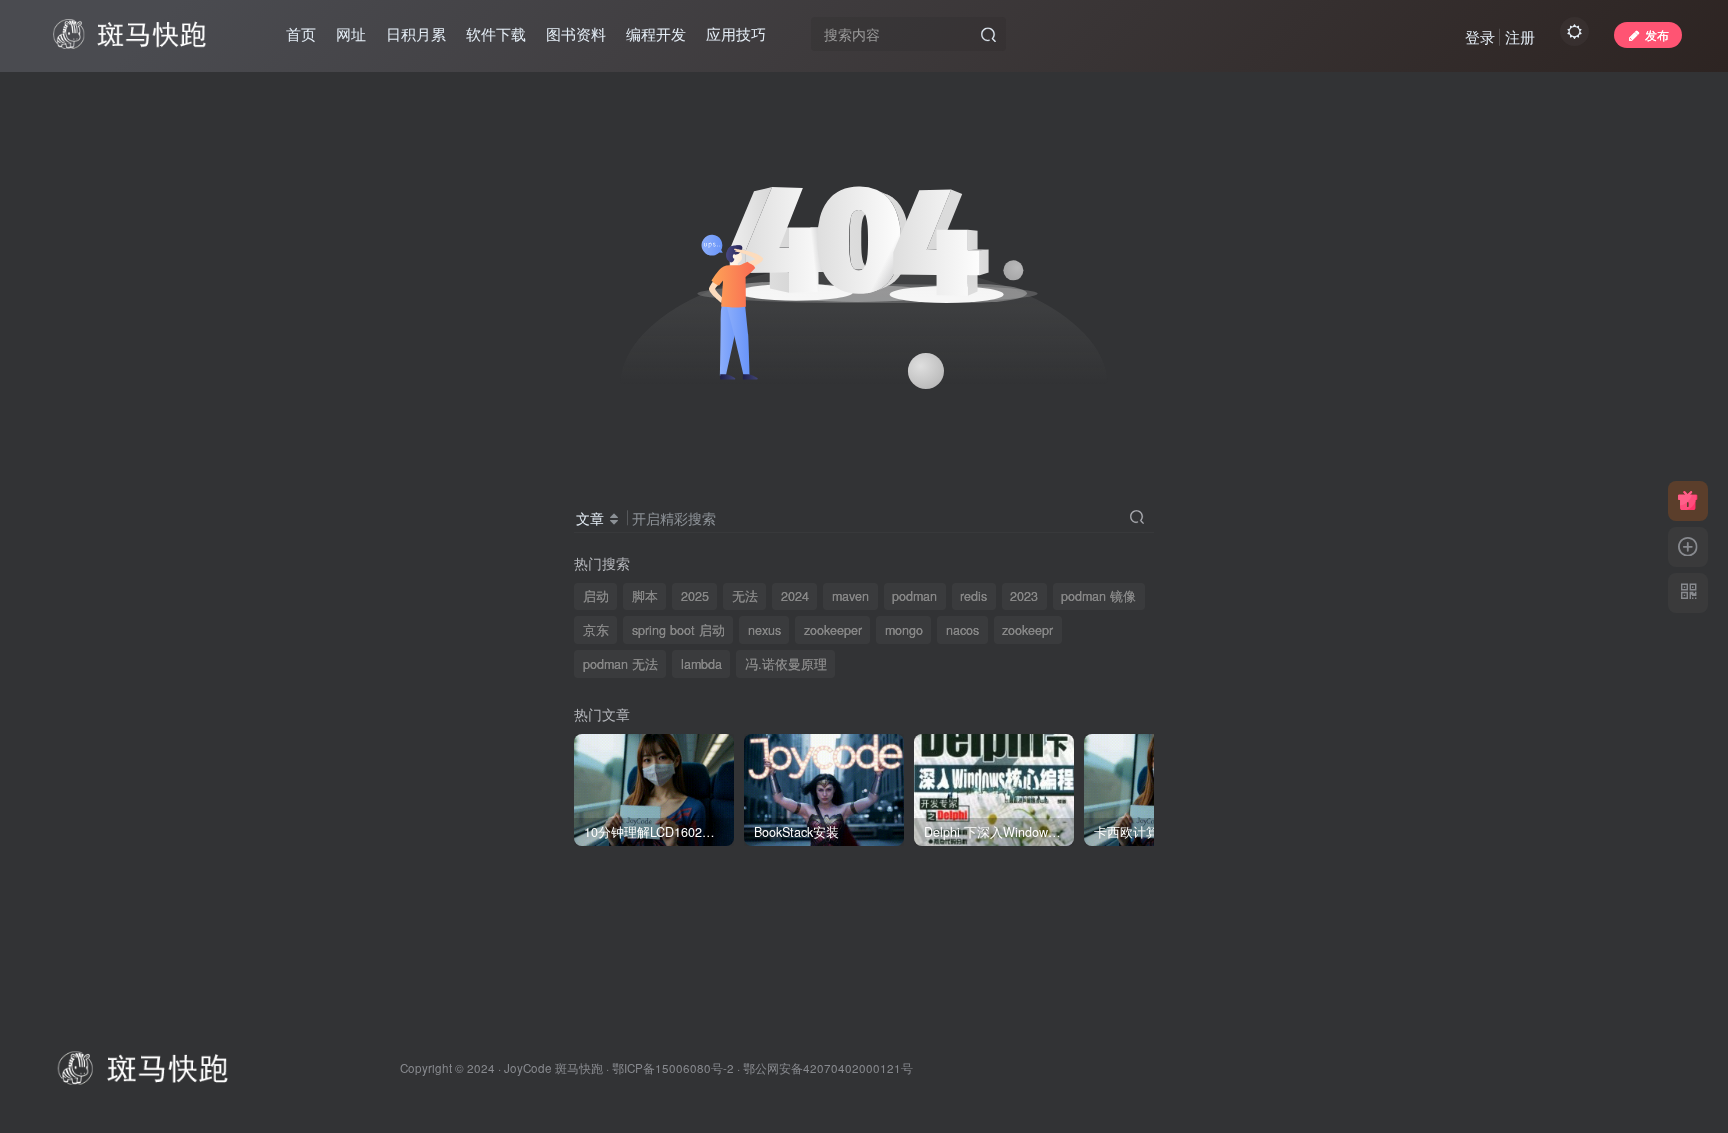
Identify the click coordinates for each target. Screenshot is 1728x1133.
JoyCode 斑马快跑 (553, 1068)
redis (973, 596)
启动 (596, 596)
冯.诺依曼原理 (786, 664)
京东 (596, 630)
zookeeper (833, 630)
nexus (764, 630)
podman (914, 596)
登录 (1480, 36)
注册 (1520, 36)
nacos (962, 630)
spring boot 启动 (678, 630)
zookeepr (1027, 630)
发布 (1657, 34)
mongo (904, 630)
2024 (795, 596)
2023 (1024, 596)
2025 (695, 596)
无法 (745, 596)
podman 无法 (620, 664)
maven (850, 596)
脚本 (645, 596)
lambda (701, 664)
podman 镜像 (1098, 596)
